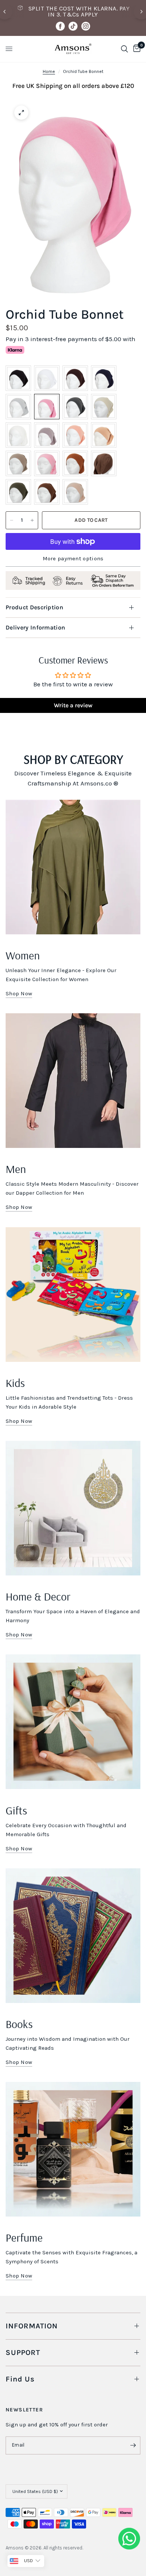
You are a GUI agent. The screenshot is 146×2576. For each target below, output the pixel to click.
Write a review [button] (73, 705)
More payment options (73, 559)
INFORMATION (32, 2326)
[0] (136, 49)
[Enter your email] (133, 2445)
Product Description (34, 607)
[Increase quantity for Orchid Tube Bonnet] (32, 520)
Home (49, 71)
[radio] (18, 378)
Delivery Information (35, 627)
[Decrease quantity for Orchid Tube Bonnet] (12, 520)
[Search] (124, 49)
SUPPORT (23, 2353)
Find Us (20, 2379)
